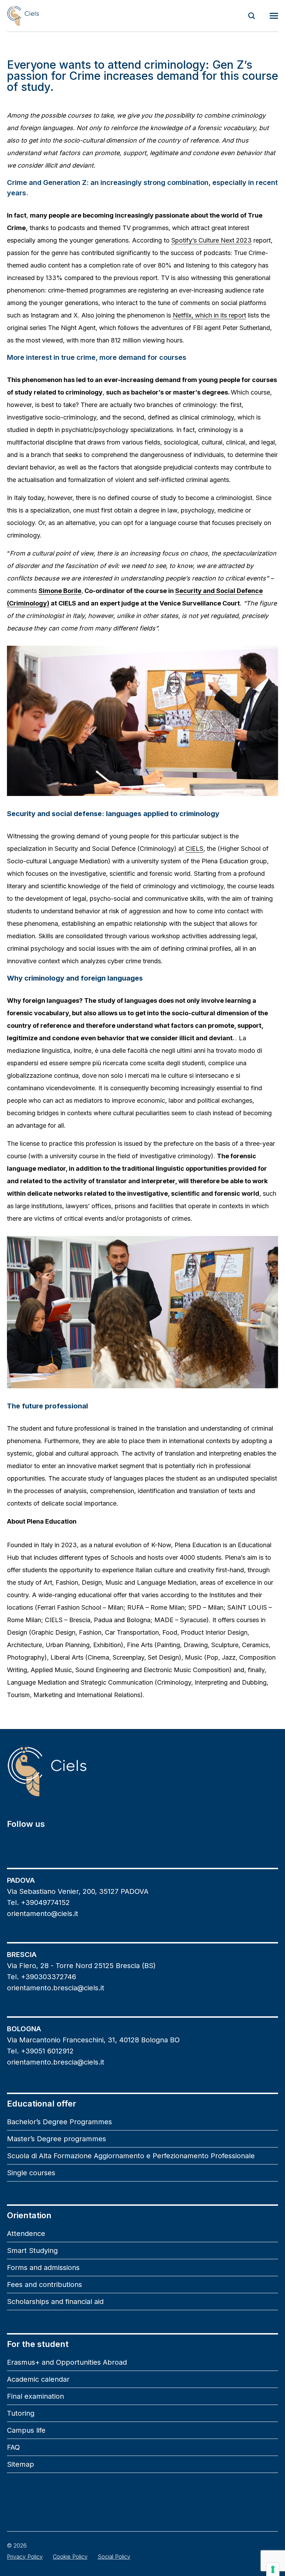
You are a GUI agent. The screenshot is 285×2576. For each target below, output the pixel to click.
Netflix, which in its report (209, 315)
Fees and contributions (44, 2285)
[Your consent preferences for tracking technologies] (273, 2569)
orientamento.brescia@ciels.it (56, 1988)
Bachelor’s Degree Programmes (59, 2122)
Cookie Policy (70, 2557)
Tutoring (21, 2413)
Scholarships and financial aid (55, 2302)
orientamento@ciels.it (43, 1914)
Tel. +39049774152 (38, 1903)
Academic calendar (38, 2379)
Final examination (35, 2396)
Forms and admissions (43, 2268)
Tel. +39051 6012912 (40, 2051)
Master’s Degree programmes (56, 2139)
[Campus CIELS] (142, 1771)
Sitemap (21, 2464)
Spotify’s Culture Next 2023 (211, 240)
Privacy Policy (25, 2557)
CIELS (194, 849)
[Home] (23, 16)
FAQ (13, 2447)
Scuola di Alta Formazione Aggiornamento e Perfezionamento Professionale (131, 2156)
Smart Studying (32, 2251)
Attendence (26, 2234)
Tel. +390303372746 (42, 1977)
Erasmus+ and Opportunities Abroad (67, 2362)
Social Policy (114, 2557)
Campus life (26, 2430)
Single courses (31, 2173)
